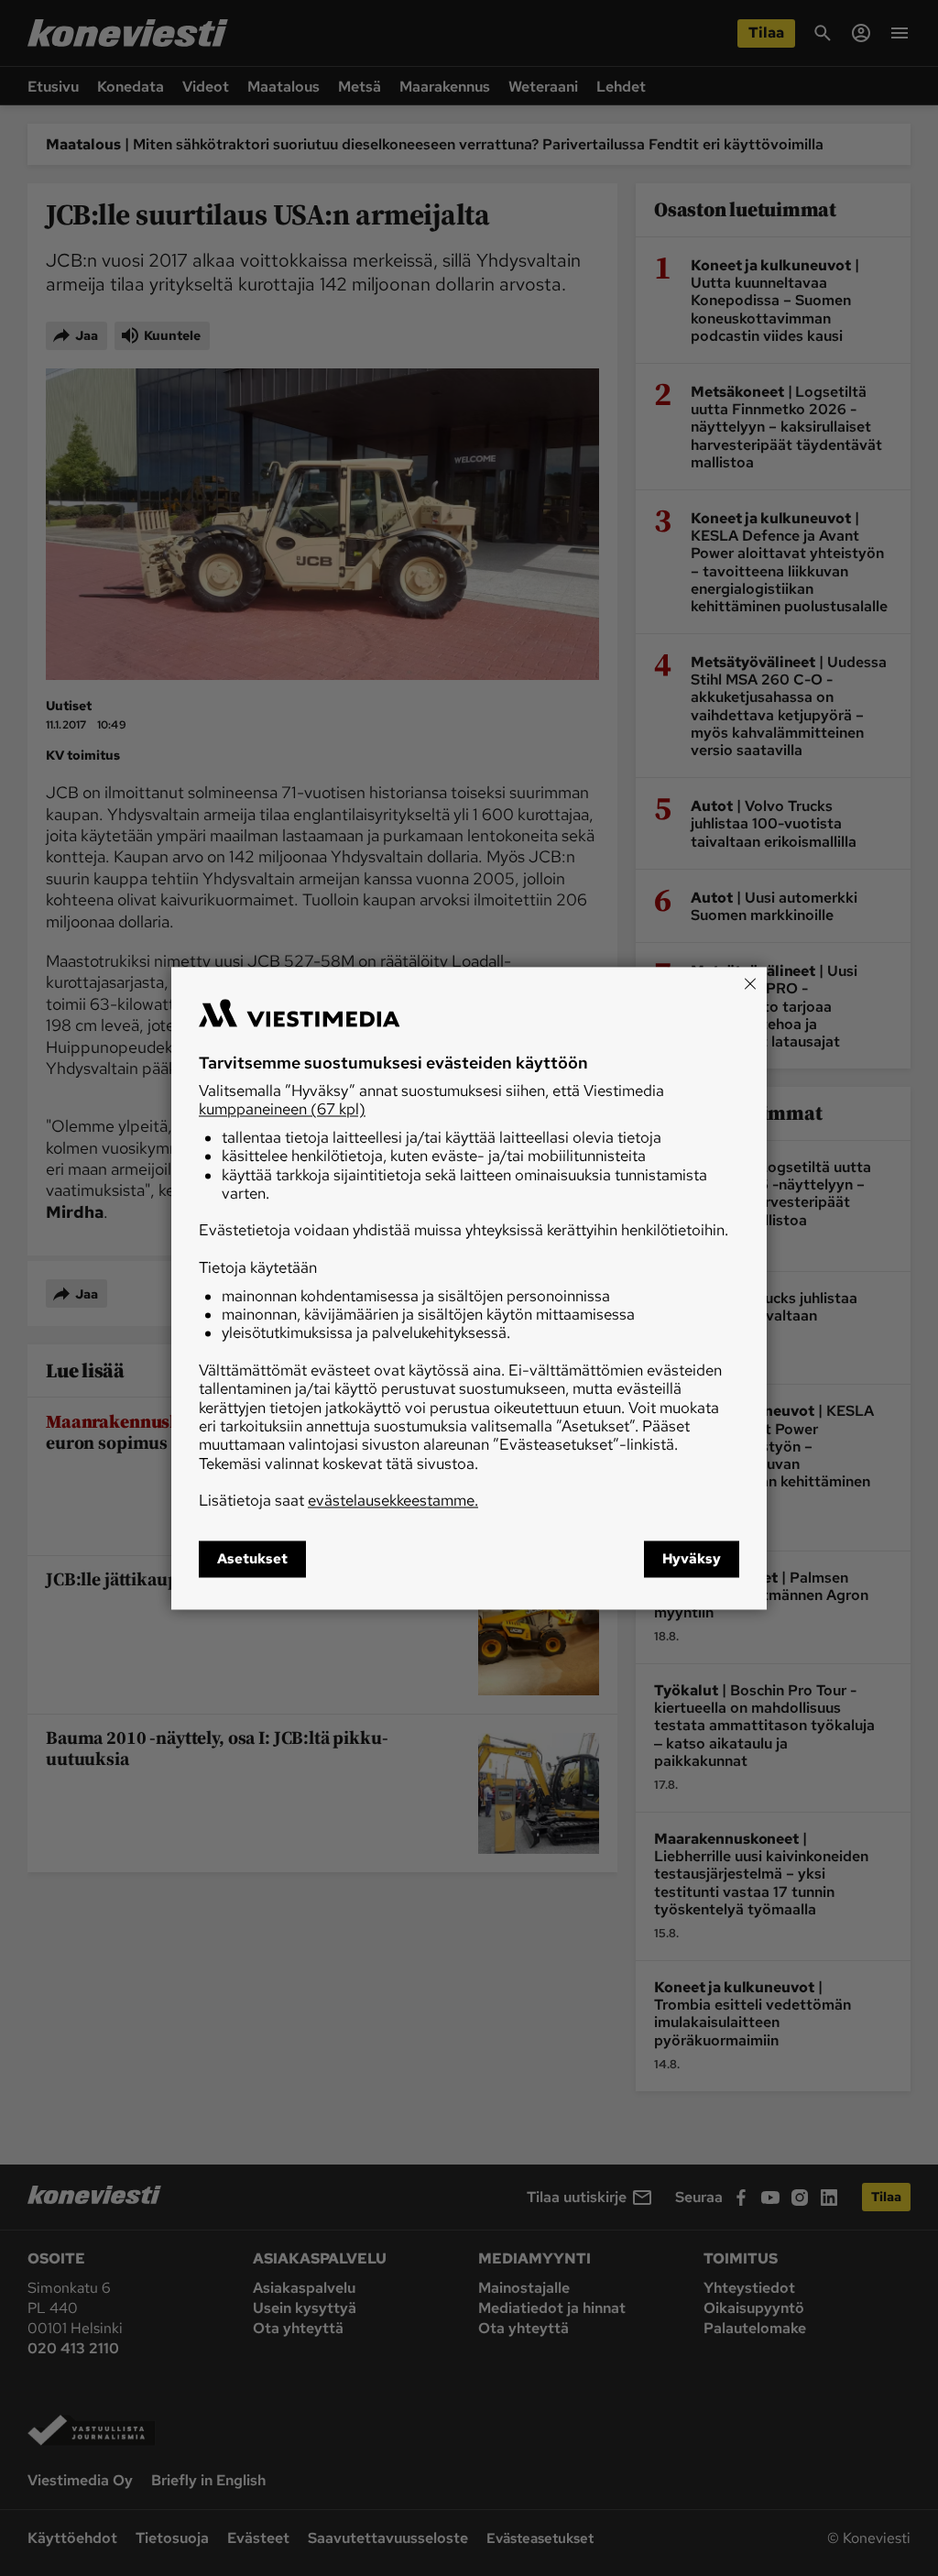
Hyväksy (692, 1559)
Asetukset (252, 1559)
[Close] (750, 983)
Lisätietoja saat (338, 1501)
